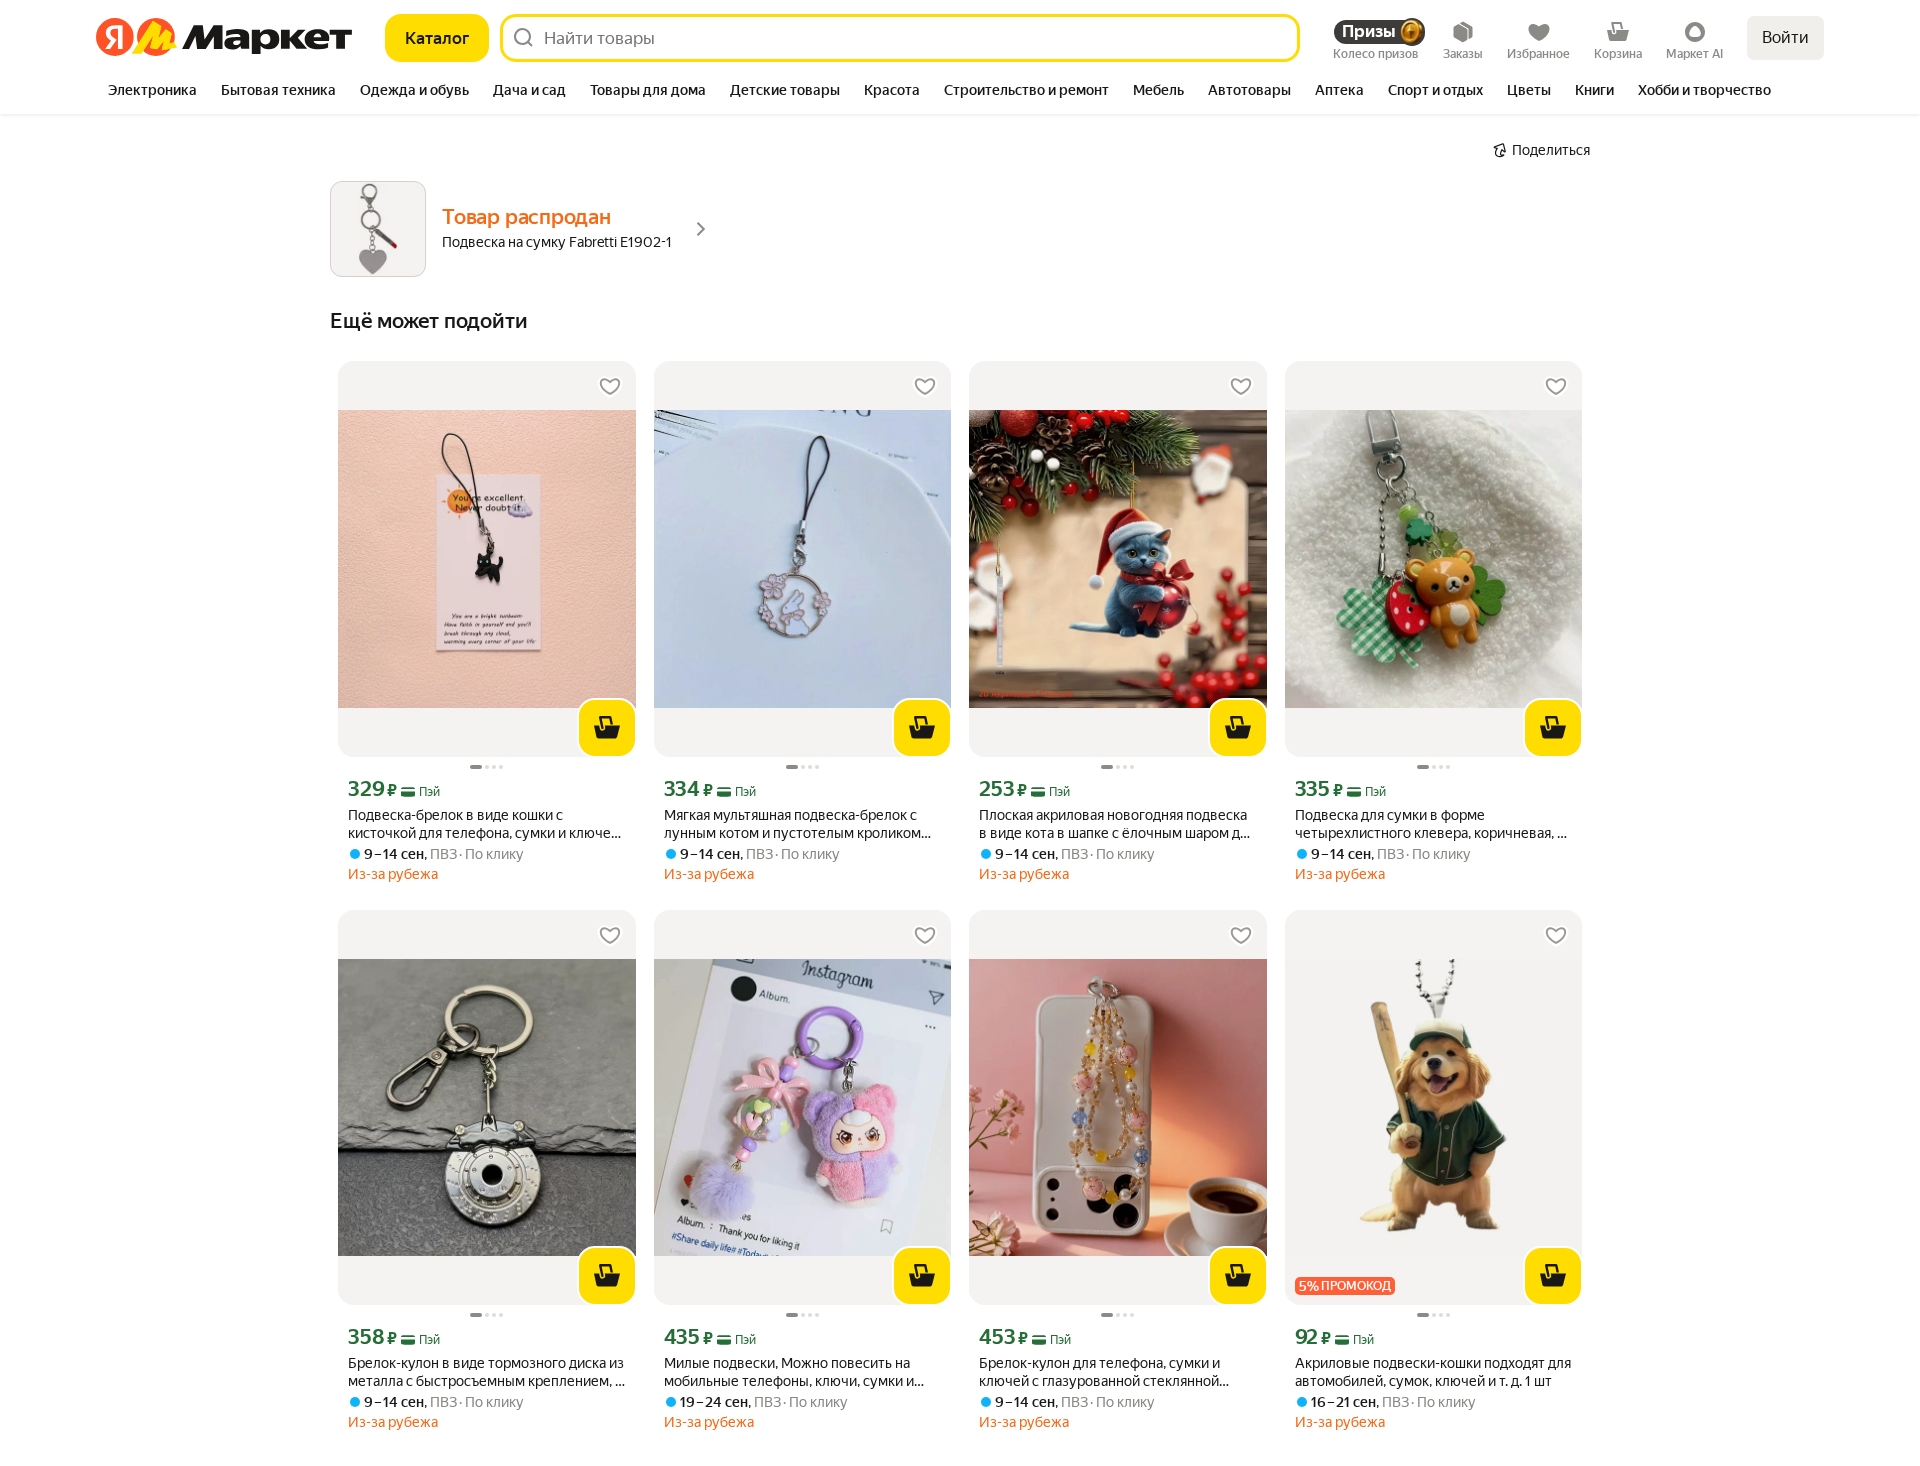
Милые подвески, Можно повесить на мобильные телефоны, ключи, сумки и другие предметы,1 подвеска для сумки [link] (792, 1372)
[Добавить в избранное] (610, 387)
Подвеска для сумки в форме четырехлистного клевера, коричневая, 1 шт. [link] (1429, 824)
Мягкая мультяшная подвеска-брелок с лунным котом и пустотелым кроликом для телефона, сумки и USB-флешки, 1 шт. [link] (798, 824)
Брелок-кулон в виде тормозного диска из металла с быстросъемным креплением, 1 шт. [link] (486, 1372)
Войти (1785, 37)
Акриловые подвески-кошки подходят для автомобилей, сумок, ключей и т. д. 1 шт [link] (1433, 1372)
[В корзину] (607, 728)
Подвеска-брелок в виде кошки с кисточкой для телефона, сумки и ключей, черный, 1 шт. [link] (485, 824)
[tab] (152, 92)
